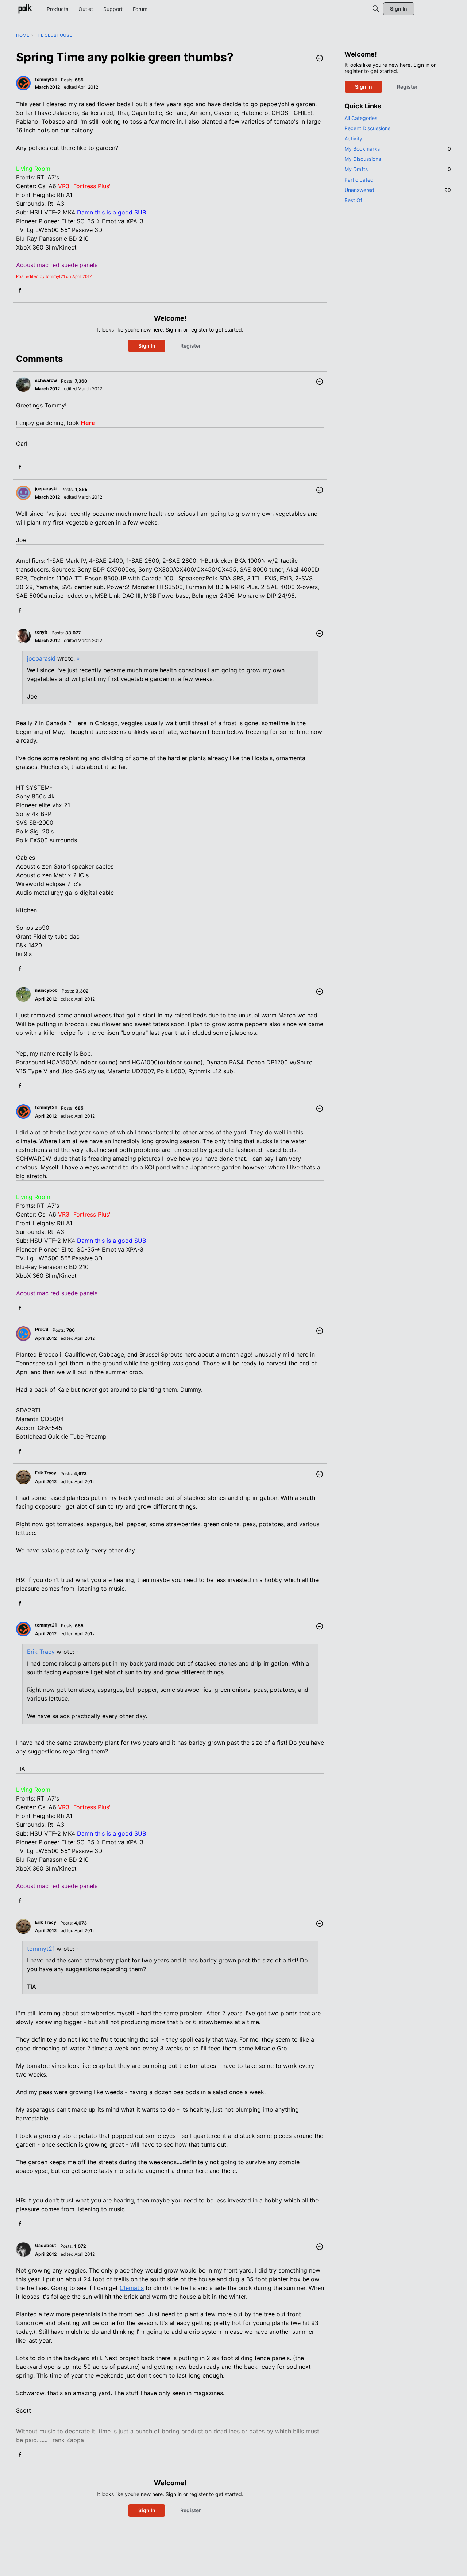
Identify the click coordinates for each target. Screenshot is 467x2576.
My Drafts (398, 169)
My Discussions (363, 159)
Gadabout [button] (46, 2245)
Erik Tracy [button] (46, 1473)
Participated (359, 180)
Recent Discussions (367, 128)
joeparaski (41, 658)
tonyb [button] (41, 632)
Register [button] (191, 346)
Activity (353, 138)
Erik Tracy (41, 1652)
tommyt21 (41, 1949)
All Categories (361, 118)
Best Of (353, 200)
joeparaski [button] (46, 489)
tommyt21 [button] (46, 79)
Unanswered (398, 190)
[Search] (376, 9)
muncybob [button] (46, 990)
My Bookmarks (398, 149)
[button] (320, 59)
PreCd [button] (42, 1329)
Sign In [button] (147, 346)
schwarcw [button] (46, 380)
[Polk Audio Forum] (25, 9)
